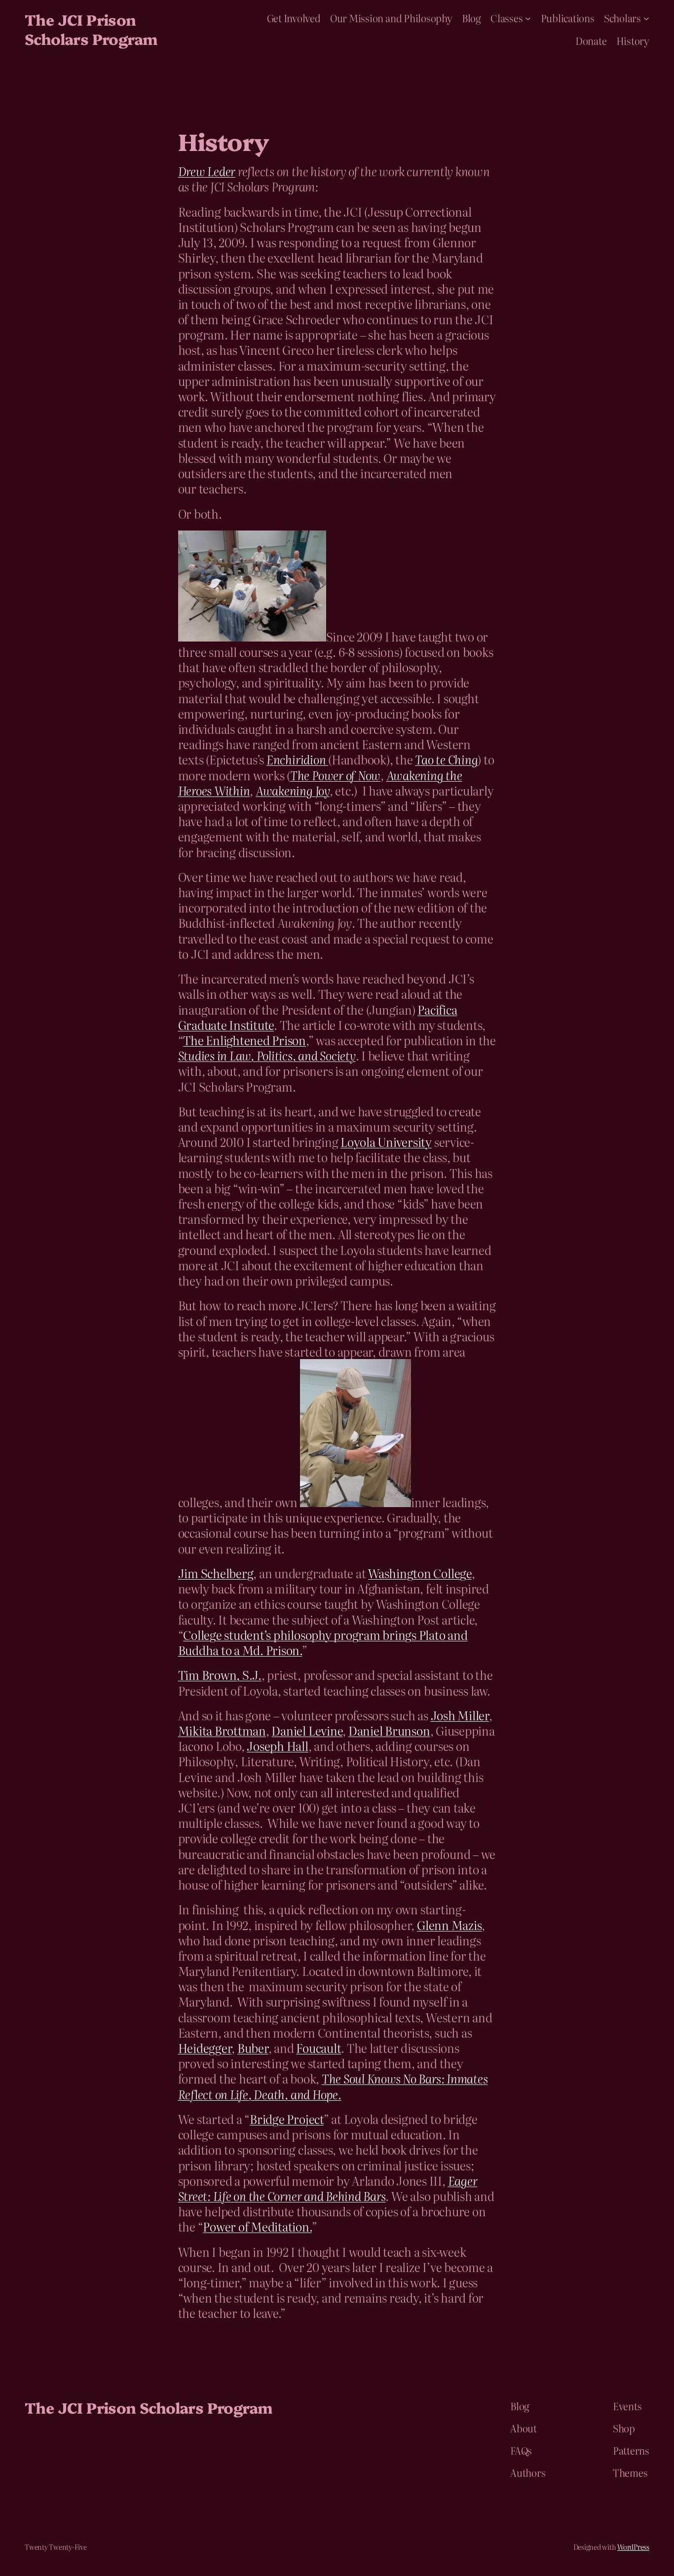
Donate (591, 40)
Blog (471, 18)
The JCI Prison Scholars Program (91, 29)
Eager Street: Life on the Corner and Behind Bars (328, 2188)
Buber (253, 2048)
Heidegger (205, 2048)
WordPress (633, 2547)
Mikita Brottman (222, 1730)
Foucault (318, 2048)
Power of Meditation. (257, 2226)
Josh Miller (460, 1715)
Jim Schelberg (216, 1573)
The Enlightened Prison (244, 1040)
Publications (568, 18)
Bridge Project (287, 2119)
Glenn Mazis (449, 1925)
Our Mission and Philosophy (391, 18)
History (633, 40)
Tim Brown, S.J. (220, 1675)
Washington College (420, 1573)
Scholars (622, 18)
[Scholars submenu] (646, 18)
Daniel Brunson (389, 1730)
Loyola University (386, 1142)
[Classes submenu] (528, 18)
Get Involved (294, 18)
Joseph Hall (277, 1746)
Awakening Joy (293, 790)
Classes (506, 18)
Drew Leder (207, 171)
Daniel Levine (307, 1730)
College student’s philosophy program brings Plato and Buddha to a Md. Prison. (323, 1642)
